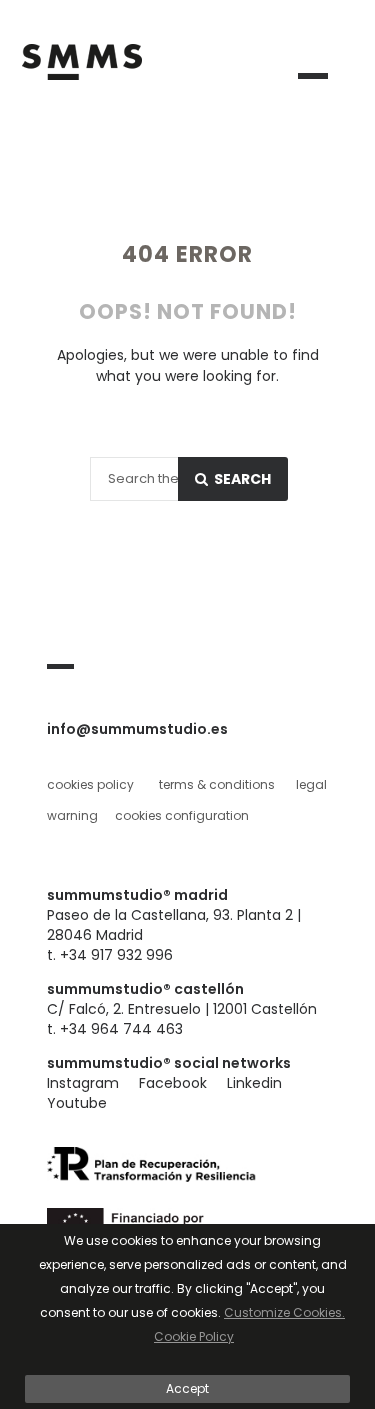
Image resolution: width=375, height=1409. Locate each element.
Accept (187, 1388)
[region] (187, 1316)
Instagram (83, 1083)
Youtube (77, 1103)
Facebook (173, 1083)
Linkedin (254, 1083)
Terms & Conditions (217, 784)
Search (241, 479)
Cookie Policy (194, 1336)
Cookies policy (90, 784)
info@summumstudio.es (137, 729)
